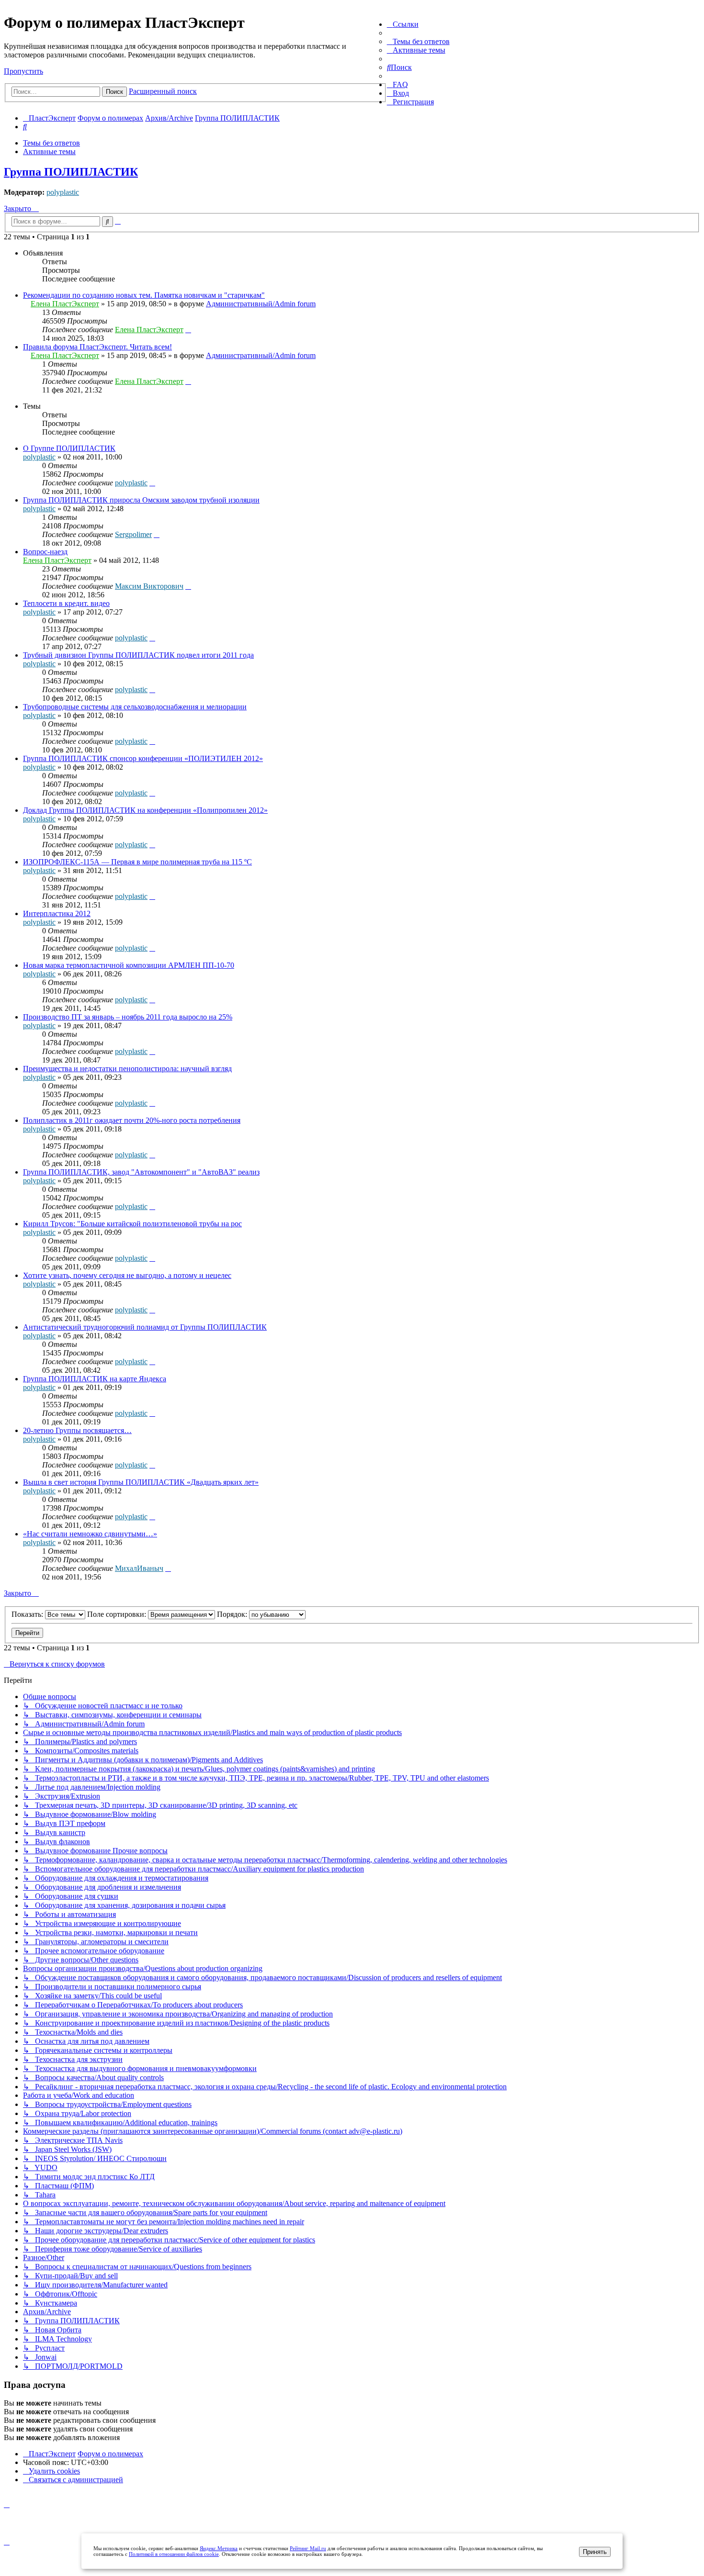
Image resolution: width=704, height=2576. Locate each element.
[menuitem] (418, 41)
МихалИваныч (139, 1568)
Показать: (28, 1614)
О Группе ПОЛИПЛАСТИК (69, 448)
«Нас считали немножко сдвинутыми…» (90, 1534)
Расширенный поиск (163, 91)
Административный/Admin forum (261, 304)
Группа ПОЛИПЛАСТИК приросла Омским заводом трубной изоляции (141, 500)
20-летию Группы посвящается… (77, 1430)
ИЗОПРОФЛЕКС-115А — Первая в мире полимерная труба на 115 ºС (137, 862)
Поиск (114, 92)
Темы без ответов (51, 143)
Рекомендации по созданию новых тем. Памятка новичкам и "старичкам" (144, 295)
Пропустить (23, 71)
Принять (595, 2552)
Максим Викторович (149, 586)
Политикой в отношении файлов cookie (174, 2554)
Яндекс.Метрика (219, 2548)
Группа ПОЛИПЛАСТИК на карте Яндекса (95, 1379)
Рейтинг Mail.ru (308, 2548)
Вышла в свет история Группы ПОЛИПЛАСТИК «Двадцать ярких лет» (141, 1482)
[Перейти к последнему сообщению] (188, 330)
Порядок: (233, 1614)
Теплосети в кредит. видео (66, 603)
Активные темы (49, 151)
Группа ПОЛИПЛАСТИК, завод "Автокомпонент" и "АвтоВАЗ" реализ (141, 1172)
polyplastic (63, 192)
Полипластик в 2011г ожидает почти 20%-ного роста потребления (132, 1120)
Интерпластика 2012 (57, 913)
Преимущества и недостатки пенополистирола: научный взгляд (127, 1069)
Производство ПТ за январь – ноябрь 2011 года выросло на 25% (128, 1017)
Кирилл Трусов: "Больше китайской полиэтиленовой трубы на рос (132, 1224)
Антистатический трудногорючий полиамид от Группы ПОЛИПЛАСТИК (145, 1327)
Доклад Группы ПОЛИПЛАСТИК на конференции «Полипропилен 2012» (145, 810)
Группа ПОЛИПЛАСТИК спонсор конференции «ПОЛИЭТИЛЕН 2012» (143, 758)
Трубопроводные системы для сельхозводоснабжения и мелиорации (135, 707)
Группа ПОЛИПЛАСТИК (71, 172)
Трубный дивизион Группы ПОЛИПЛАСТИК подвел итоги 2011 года (138, 655)
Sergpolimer (133, 534)
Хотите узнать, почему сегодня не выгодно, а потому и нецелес (127, 1275)
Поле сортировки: (118, 1614)
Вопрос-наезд (45, 552)
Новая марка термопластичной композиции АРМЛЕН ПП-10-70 (129, 965)
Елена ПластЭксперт (65, 304)
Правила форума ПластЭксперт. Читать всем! (97, 347)
